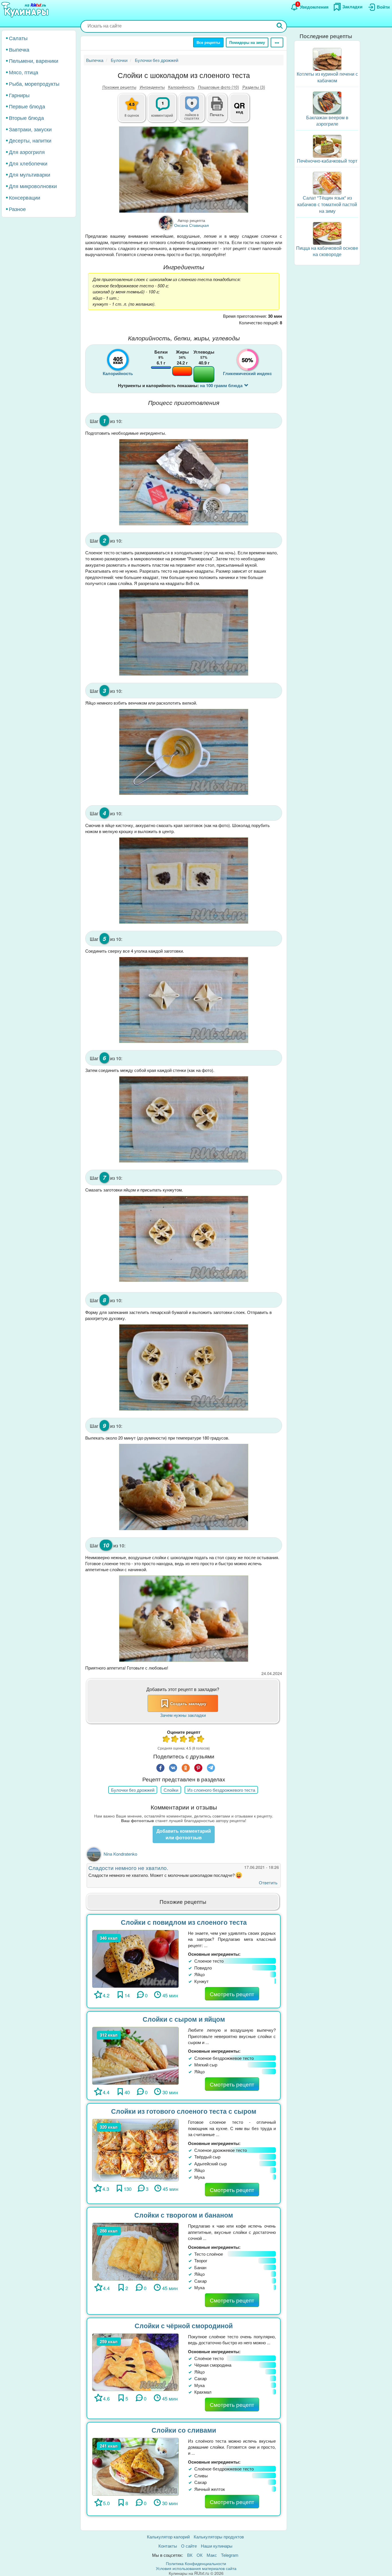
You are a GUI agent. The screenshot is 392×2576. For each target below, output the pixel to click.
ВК (190, 2555)
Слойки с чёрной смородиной (184, 2326)
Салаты (18, 38)
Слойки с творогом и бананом (184, 2215)
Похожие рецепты (119, 87)
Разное (17, 209)
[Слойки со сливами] (135, 2466)
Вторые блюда (26, 118)
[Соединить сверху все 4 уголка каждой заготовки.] (184, 1000)
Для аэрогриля (27, 152)
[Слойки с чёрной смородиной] (135, 2361)
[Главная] (26, 10)
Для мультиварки (30, 174)
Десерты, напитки (30, 140)
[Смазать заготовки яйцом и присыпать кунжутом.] (184, 1239)
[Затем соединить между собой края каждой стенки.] (184, 1119)
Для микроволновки (33, 186)
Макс (212, 2555)
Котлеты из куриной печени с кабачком (327, 77)
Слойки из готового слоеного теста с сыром (184, 2111)
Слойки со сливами (184, 2430)
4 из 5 (192, 1740)
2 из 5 (175, 1740)
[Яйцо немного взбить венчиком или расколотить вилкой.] (184, 752)
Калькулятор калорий (168, 2537)
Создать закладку (188, 1703)
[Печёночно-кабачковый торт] (327, 146)
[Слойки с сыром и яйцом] (135, 2055)
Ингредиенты (152, 87)
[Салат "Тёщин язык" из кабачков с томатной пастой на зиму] (327, 183)
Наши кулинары (217, 2546)
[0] (195, 111)
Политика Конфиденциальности (196, 2563)
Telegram (230, 2555)
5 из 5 (201, 1740)
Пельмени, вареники (34, 61)
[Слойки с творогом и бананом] (135, 2251)
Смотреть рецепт (232, 1994)
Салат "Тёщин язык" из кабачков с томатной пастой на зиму (327, 204)
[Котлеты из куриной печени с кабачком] (327, 59)
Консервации (25, 197)
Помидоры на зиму (247, 42)
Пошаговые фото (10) (219, 87)
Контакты (168, 2546)
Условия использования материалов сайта (196, 2568)
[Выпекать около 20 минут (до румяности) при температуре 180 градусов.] (184, 1487)
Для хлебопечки (28, 163)
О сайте (189, 2546)
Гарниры (19, 95)
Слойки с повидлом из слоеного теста (184, 1922)
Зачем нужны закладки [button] (183, 1715)
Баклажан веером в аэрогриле (327, 121)
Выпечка (19, 49)
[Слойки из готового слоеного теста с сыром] (135, 2149)
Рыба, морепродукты (34, 83)
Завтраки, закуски (30, 129)
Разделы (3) (254, 87)
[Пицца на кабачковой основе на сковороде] (327, 233)
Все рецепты (208, 42)
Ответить (268, 1882)
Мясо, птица (24, 72)
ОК (200, 2555)
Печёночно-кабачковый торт (327, 161)
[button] (217, 114)
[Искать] (280, 26)
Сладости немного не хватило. (128, 1868)
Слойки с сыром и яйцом (184, 2019)
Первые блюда (27, 106)
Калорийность (181, 87)
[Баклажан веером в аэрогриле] (327, 102)
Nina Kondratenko (120, 1854)
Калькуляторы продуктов (219, 2537)
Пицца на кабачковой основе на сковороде (327, 251)
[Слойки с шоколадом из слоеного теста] (184, 170)
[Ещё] (277, 42)
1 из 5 (166, 1740)
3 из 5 (184, 1740)
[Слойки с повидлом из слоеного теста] (135, 1958)
